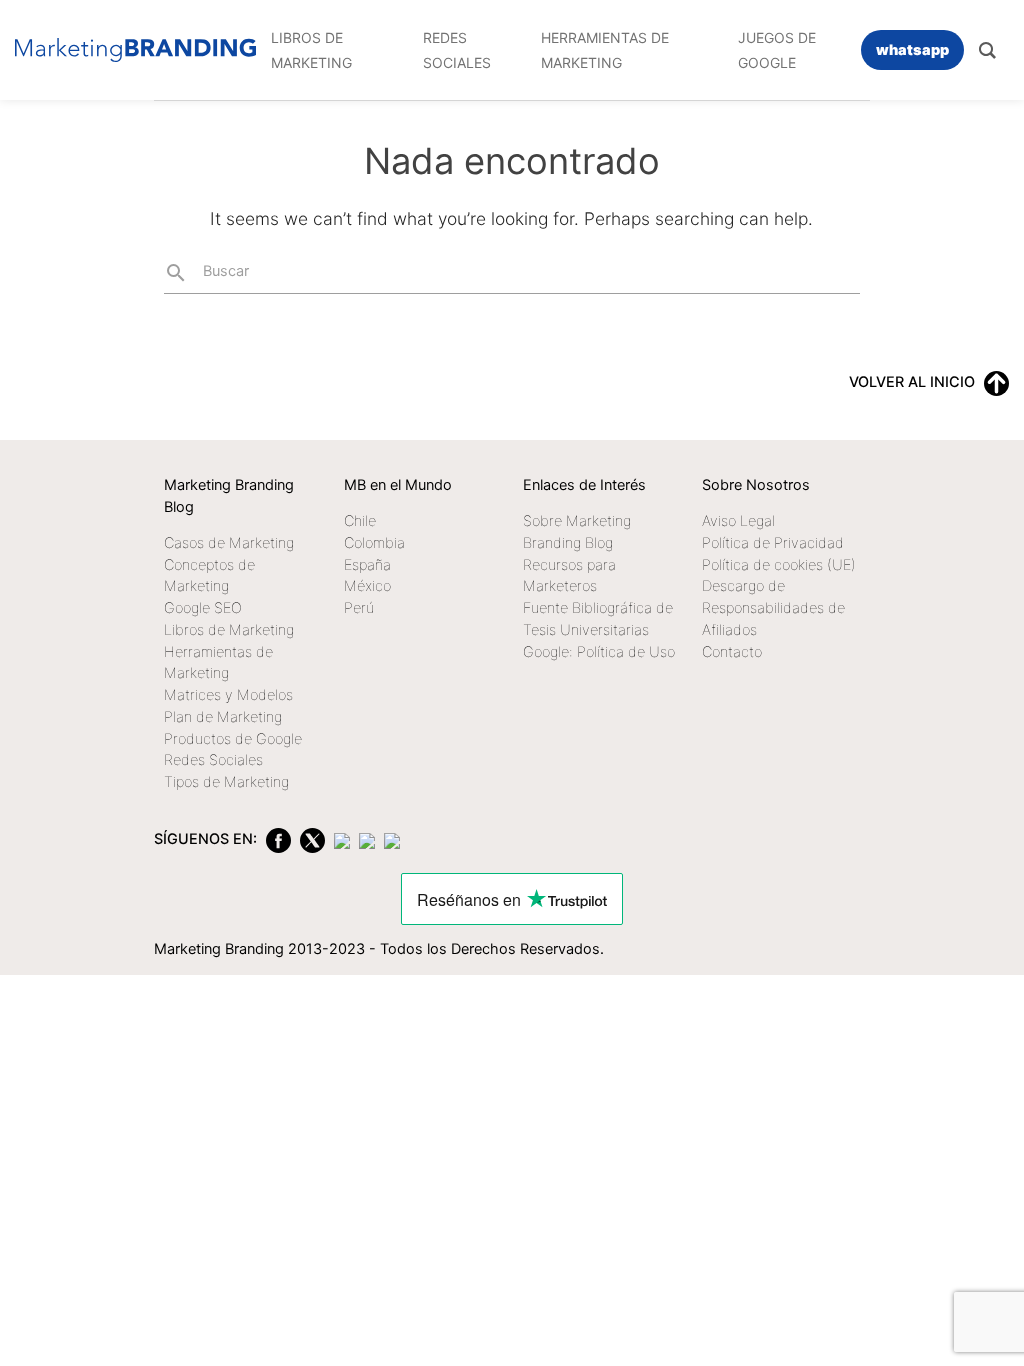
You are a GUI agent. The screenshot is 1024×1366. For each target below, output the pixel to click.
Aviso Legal (738, 521)
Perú (359, 608)
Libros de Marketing (229, 630)
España (367, 565)
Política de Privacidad (773, 543)
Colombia (374, 543)
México (367, 586)
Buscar (206, 273)
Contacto (732, 652)
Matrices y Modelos (228, 695)
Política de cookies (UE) (779, 565)
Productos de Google (233, 739)
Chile (360, 521)
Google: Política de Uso (599, 652)
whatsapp (912, 50)
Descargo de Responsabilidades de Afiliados (773, 608)
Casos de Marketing (229, 543)
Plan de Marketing (223, 717)
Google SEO (203, 608)
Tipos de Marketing (226, 782)
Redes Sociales (213, 760)
